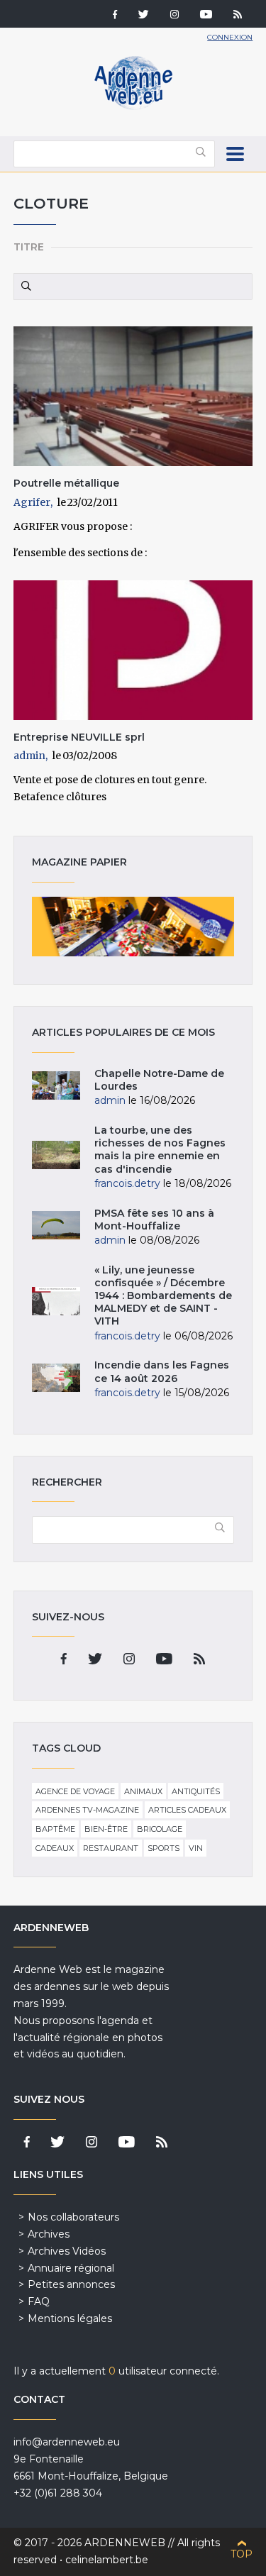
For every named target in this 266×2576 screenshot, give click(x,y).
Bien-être (106, 1829)
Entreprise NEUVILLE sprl (79, 737)
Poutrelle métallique (66, 483)
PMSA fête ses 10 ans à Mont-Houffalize (154, 1220)
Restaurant (111, 1848)
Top (242, 2554)
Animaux (143, 1791)
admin (29, 756)
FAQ (39, 2301)
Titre (29, 247)
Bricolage (160, 1829)
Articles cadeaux (187, 1810)
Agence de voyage (75, 1791)
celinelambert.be (107, 2560)
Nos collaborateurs (73, 2217)
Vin (196, 1848)
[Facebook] (115, 16)
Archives (49, 2234)
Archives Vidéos (67, 2251)
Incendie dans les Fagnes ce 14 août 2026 (162, 1371)
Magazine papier (133, 927)
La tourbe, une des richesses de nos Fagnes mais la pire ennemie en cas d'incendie (160, 1150)
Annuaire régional (71, 2268)
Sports (164, 1848)
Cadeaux (55, 1848)
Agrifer (32, 502)
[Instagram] (174, 16)
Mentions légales (70, 2318)
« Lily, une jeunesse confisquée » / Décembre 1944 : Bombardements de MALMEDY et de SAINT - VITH (163, 1296)
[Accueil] (133, 106)
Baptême (55, 1829)
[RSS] (238, 16)
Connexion (230, 37)
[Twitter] (144, 16)
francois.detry (127, 1183)
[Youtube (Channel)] (206, 16)
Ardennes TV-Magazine (87, 1810)
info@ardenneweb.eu (67, 2442)
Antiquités (196, 1791)
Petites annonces (71, 2284)
